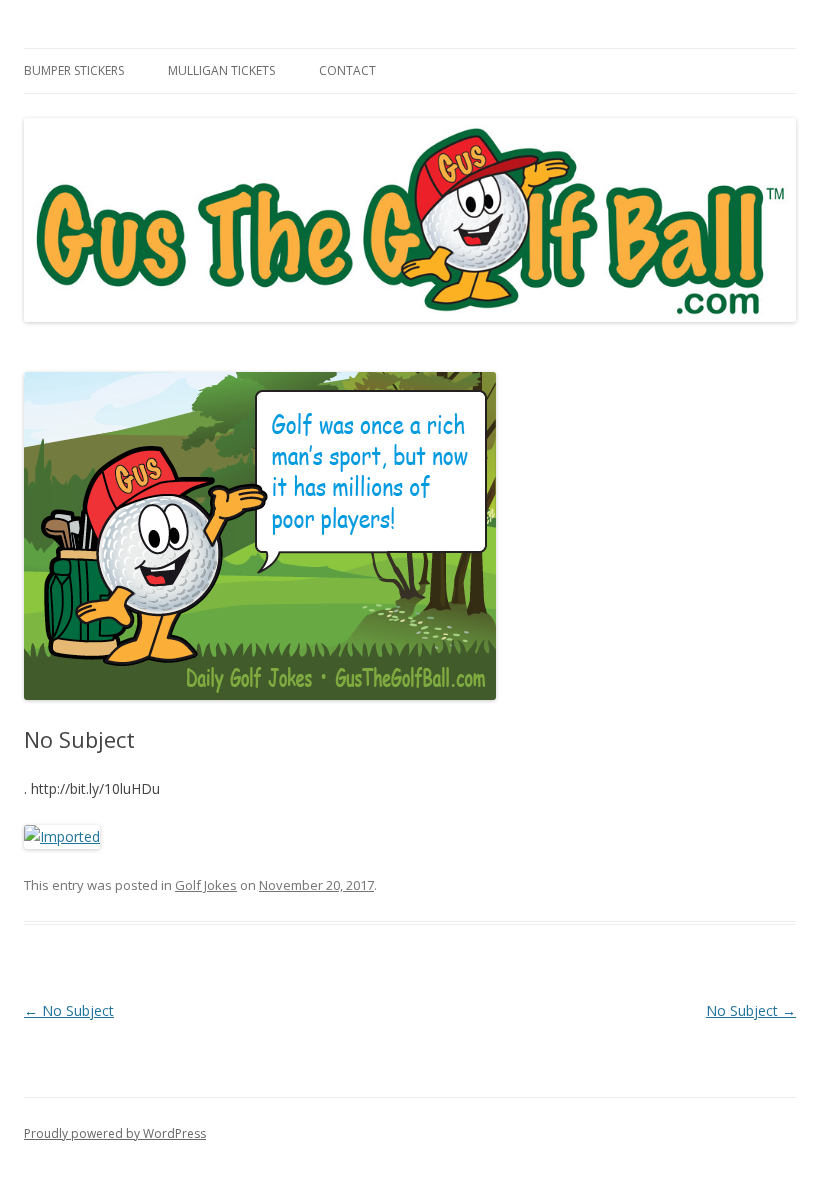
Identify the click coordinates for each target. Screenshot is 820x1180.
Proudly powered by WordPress (115, 1133)
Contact (347, 70)
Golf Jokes (206, 885)
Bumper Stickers (74, 70)
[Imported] (62, 836)
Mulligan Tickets (221, 70)
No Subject (69, 1010)
